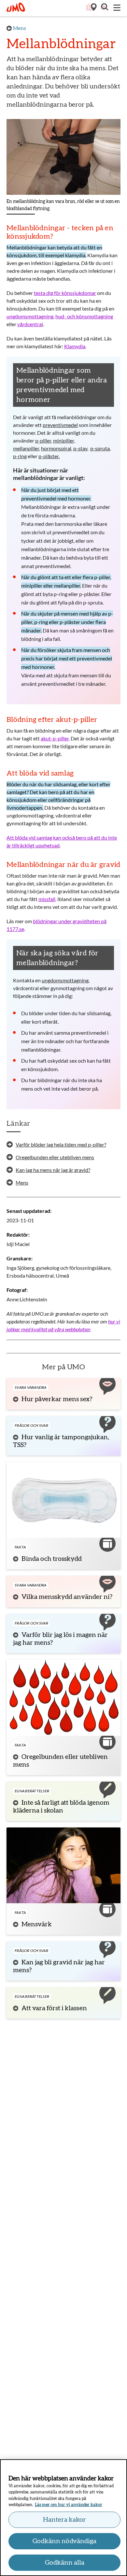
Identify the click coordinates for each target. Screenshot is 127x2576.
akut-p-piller (55, 738)
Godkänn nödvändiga (64, 2541)
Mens (20, 28)
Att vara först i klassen (54, 2008)
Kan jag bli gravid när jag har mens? (59, 1966)
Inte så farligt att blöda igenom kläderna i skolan (61, 1807)
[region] (63, 2518)
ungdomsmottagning (30, 316)
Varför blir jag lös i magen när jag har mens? (60, 1639)
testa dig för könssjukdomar (65, 293)
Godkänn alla (65, 2563)
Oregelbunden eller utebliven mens (60, 1761)
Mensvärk (37, 1924)
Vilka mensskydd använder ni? (67, 1597)
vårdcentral (30, 324)
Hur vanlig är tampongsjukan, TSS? (61, 1441)
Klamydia (75, 346)
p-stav (80, 448)
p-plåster (49, 456)
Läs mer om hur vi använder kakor (69, 2505)
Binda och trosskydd (52, 1559)
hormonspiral (56, 448)
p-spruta (100, 448)
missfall (47, 899)
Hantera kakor (64, 2520)
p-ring (20, 456)
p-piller (43, 440)
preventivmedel (60, 425)
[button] (104, 8)
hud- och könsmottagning (84, 316)
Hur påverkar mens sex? (57, 1399)
